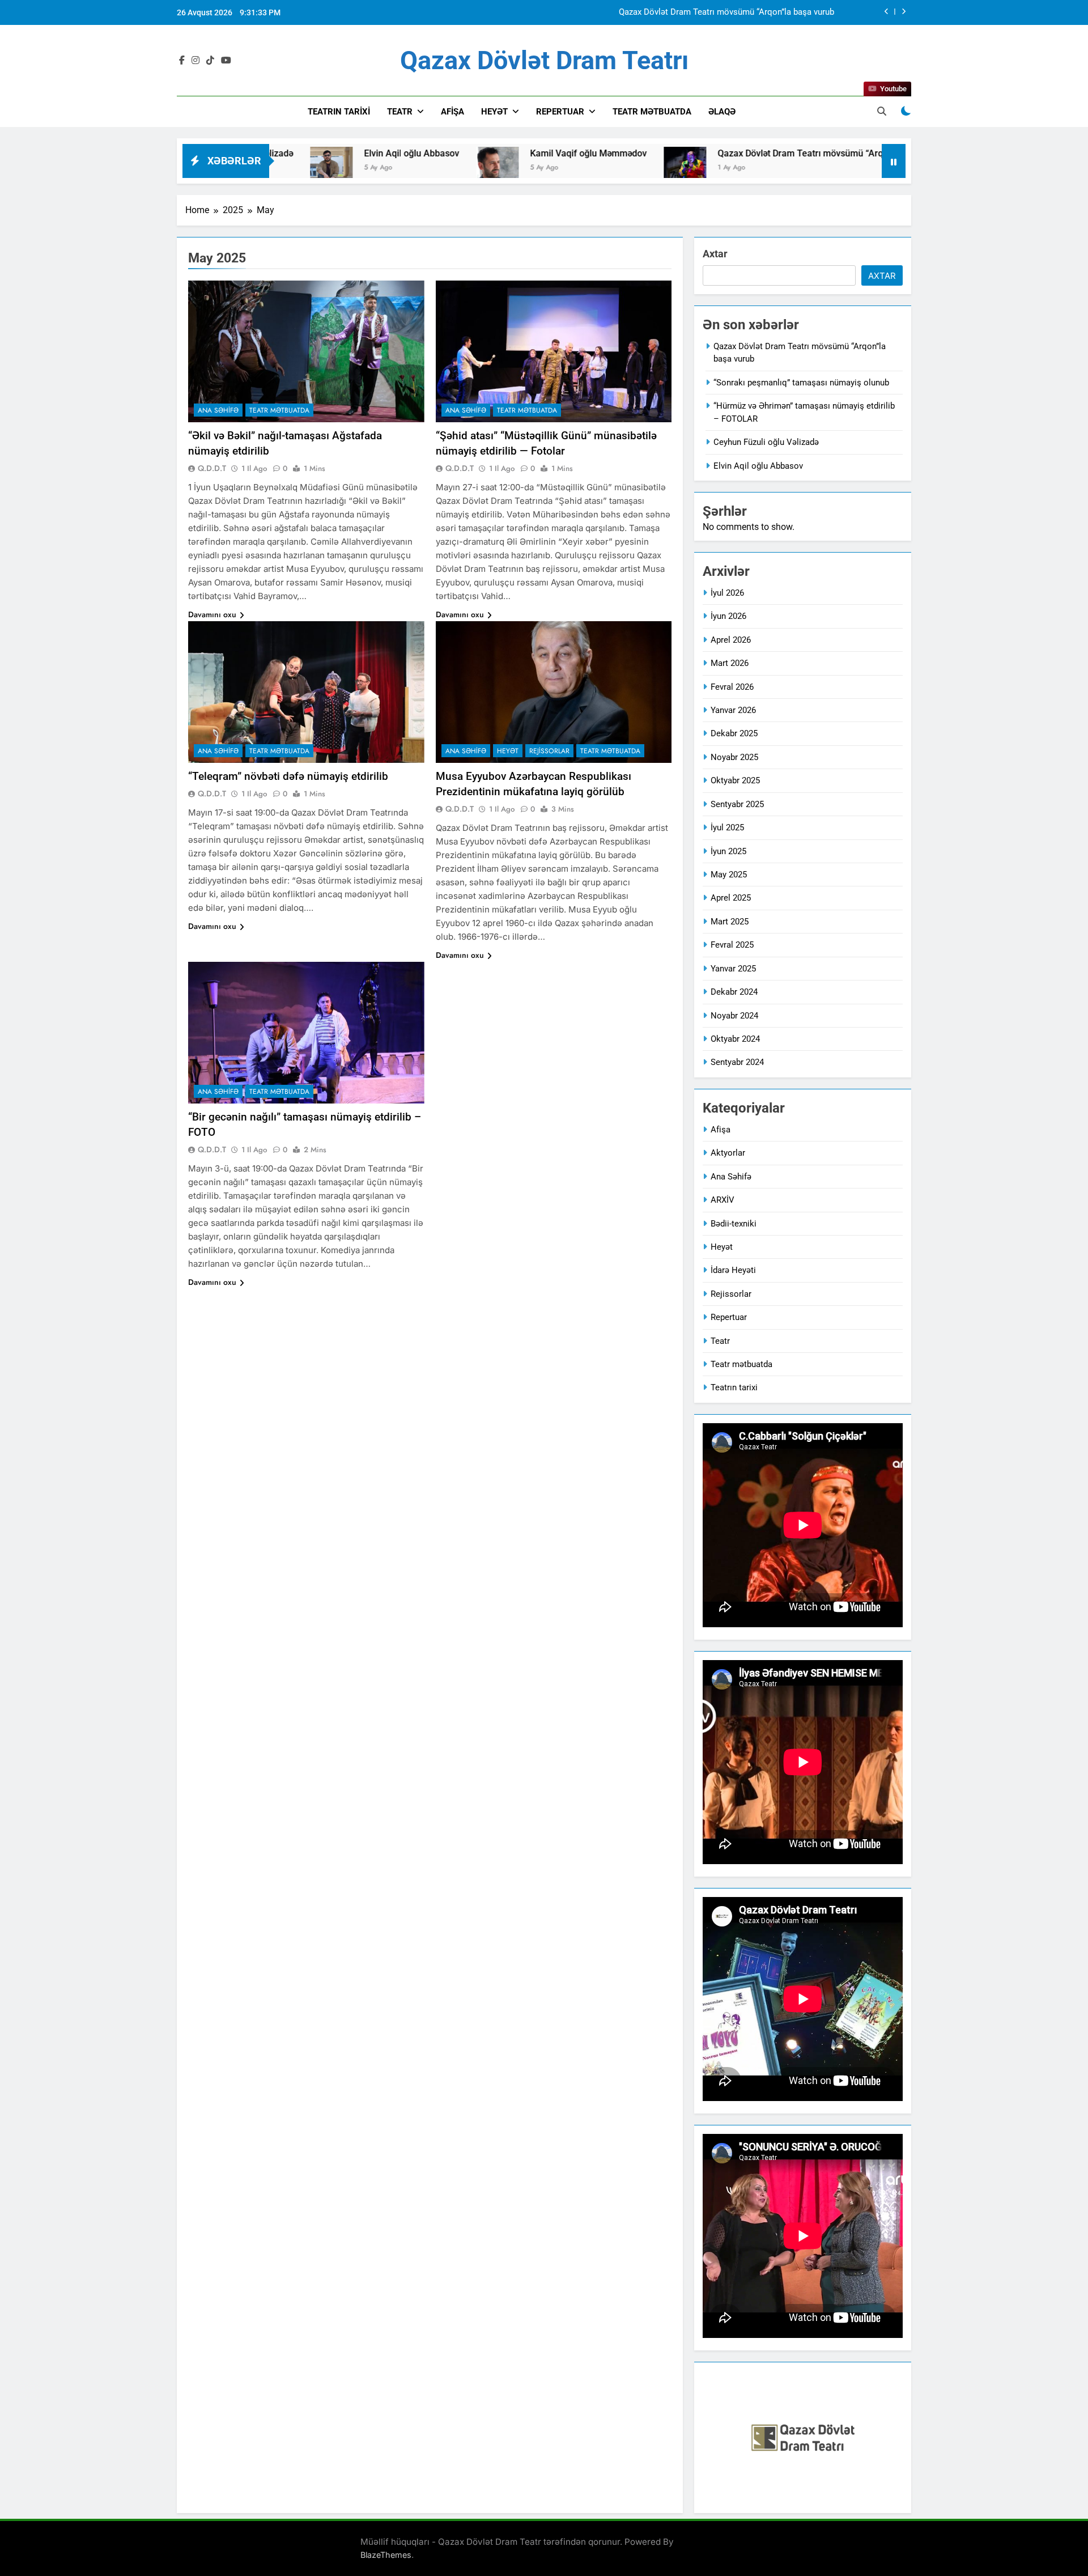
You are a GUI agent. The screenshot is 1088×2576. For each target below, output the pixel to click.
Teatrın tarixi (734, 1387)
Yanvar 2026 (733, 710)
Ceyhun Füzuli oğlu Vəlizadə (766, 442)
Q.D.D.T (212, 468)
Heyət (494, 112)
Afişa (452, 112)
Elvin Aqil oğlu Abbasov (303, 153)
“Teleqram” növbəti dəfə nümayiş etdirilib (288, 776)
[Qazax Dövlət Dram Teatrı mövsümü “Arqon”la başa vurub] (576, 168)
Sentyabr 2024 (737, 1062)
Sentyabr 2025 (737, 804)
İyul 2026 (727, 593)
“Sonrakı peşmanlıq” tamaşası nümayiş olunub (746, 13)
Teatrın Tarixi (339, 112)
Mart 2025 (730, 922)
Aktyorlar (728, 1153)
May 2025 (729, 875)
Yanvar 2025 (733, 969)
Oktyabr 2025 (735, 780)
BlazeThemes (386, 2555)
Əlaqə (722, 112)
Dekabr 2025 (734, 733)
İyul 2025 (727, 827)
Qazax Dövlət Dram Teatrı (544, 60)
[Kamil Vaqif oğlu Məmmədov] (388, 168)
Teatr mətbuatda (652, 112)
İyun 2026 (728, 616)
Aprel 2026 (731, 640)
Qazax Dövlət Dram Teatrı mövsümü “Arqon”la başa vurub (725, 153)
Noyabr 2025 (734, 757)
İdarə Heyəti (733, 1270)
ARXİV (722, 1200)
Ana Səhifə (218, 410)
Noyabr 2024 (734, 1016)
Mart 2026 (730, 663)
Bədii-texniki (734, 1224)
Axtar (715, 254)
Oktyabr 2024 (735, 1039)
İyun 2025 (728, 851)
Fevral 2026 (732, 687)
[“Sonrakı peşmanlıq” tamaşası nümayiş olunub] (880, 168)
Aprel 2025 (731, 898)
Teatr (400, 112)
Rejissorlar (549, 751)
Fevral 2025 (732, 945)
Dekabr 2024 (734, 992)
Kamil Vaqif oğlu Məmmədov (479, 153)
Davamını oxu (212, 614)
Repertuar (560, 112)
